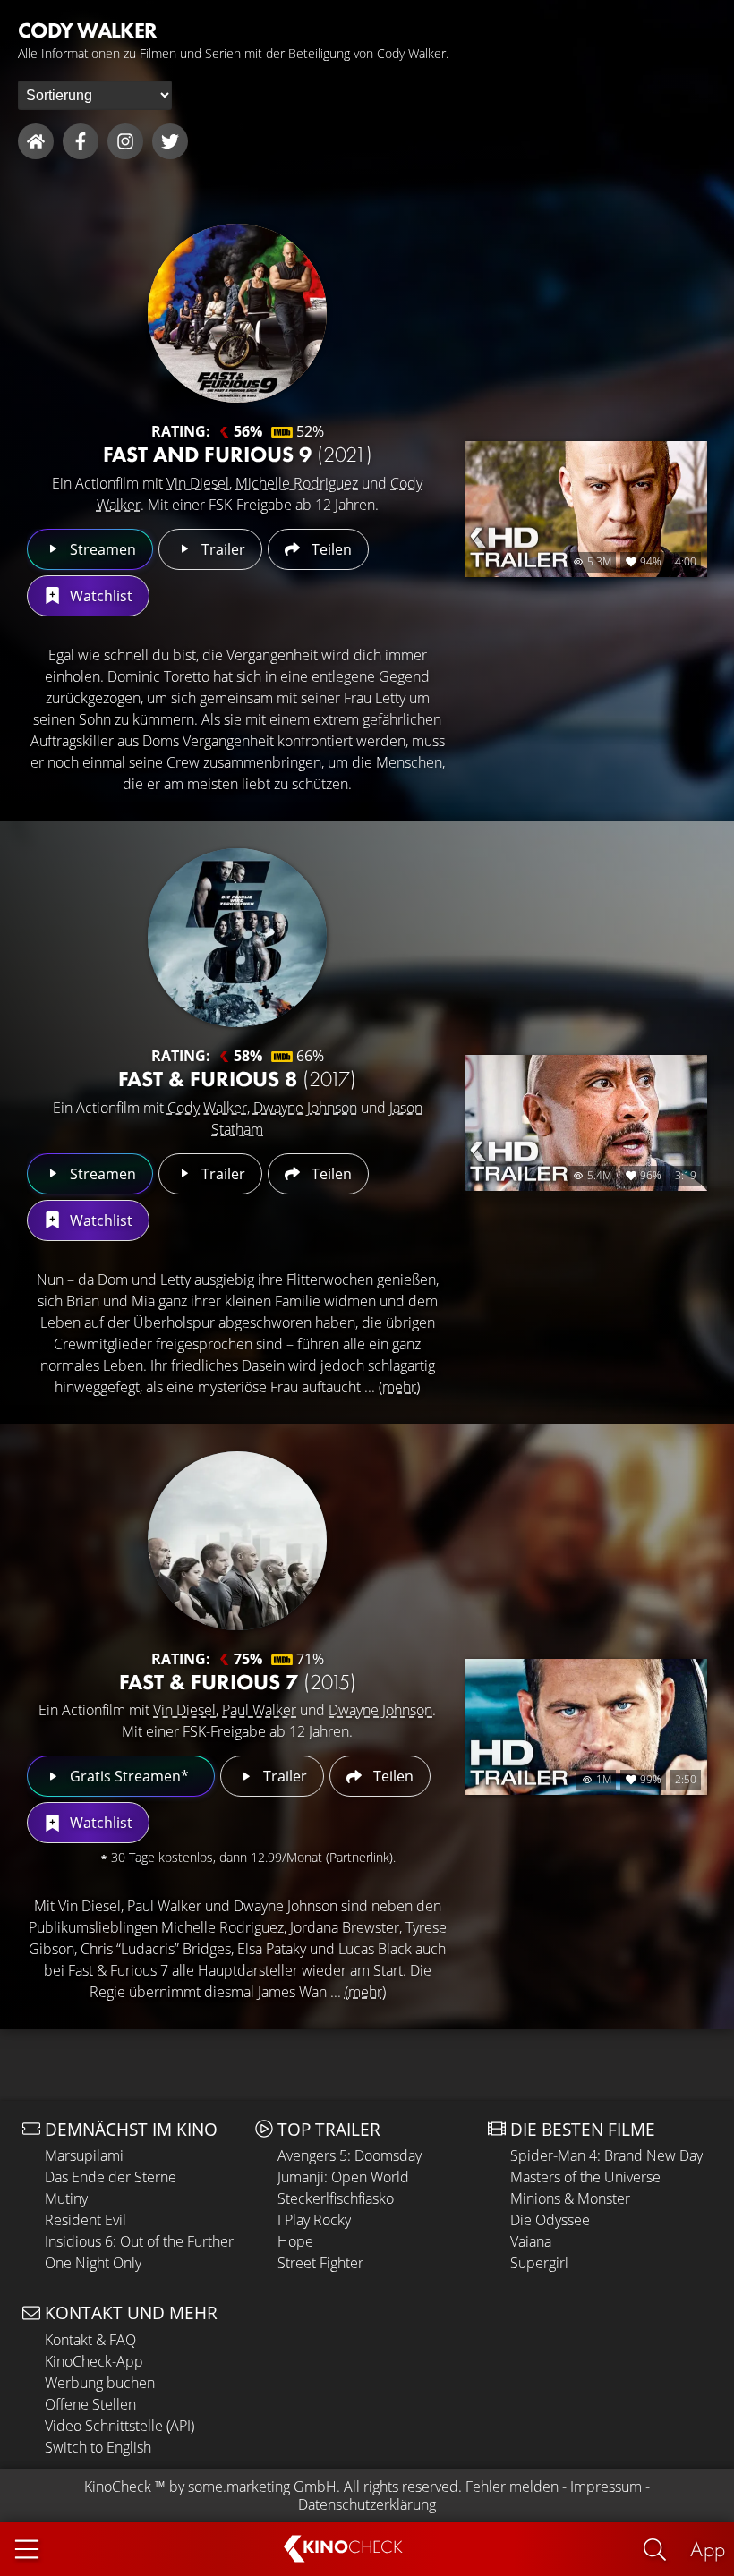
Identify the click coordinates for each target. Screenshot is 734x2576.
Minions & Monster (570, 2198)
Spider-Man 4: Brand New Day (606, 2155)
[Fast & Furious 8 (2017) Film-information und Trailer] (237, 938)
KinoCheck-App (94, 2361)
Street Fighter (320, 2263)
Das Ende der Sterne (111, 2177)
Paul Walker (259, 1710)
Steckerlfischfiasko (336, 2198)
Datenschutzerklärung (367, 2504)
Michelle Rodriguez (297, 483)
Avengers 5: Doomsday (350, 2155)
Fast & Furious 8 (237, 1079)
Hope (295, 2241)
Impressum (606, 2487)
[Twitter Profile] (170, 141)
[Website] (36, 141)
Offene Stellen (90, 2404)
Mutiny (66, 2198)
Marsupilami (84, 2155)
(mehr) (399, 1387)
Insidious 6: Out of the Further (139, 2241)
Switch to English (98, 2447)
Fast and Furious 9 (238, 454)
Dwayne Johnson (305, 1108)
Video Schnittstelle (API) (119, 2426)
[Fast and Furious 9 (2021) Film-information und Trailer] (237, 313)
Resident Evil (85, 2220)
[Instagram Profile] (125, 141)
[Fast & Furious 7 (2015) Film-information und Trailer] (237, 1541)
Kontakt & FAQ (90, 2340)
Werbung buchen (100, 2383)
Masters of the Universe (585, 2177)
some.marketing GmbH (262, 2487)
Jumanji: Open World (343, 2177)
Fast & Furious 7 (238, 1682)
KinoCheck (118, 2487)
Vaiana (531, 2241)
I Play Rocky (314, 2220)
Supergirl (539, 2263)
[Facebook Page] (81, 141)
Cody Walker (207, 1108)
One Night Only (93, 2263)
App (708, 2549)
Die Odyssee (550, 2220)
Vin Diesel (198, 483)
